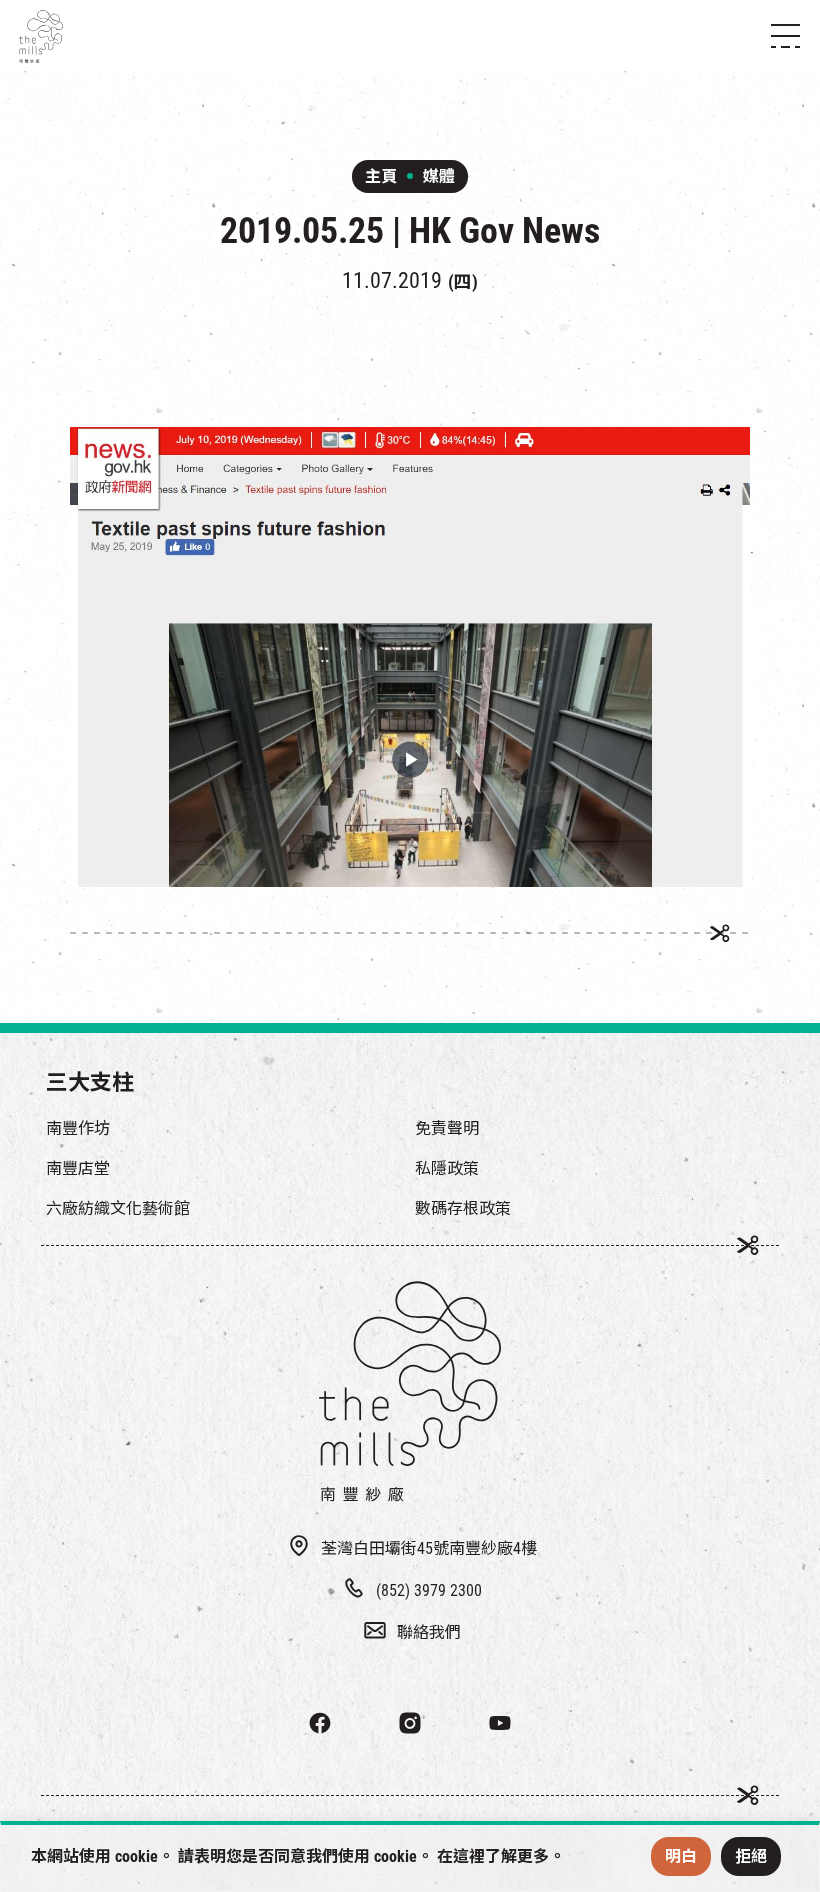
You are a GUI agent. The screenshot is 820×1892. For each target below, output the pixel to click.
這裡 (469, 1856)
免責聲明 (447, 1128)
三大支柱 (90, 1082)
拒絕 (751, 1856)
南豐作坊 (78, 1128)
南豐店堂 (78, 1168)
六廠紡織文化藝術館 (118, 1208)
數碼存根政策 (463, 1208)
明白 (681, 1856)
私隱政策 (447, 1168)
